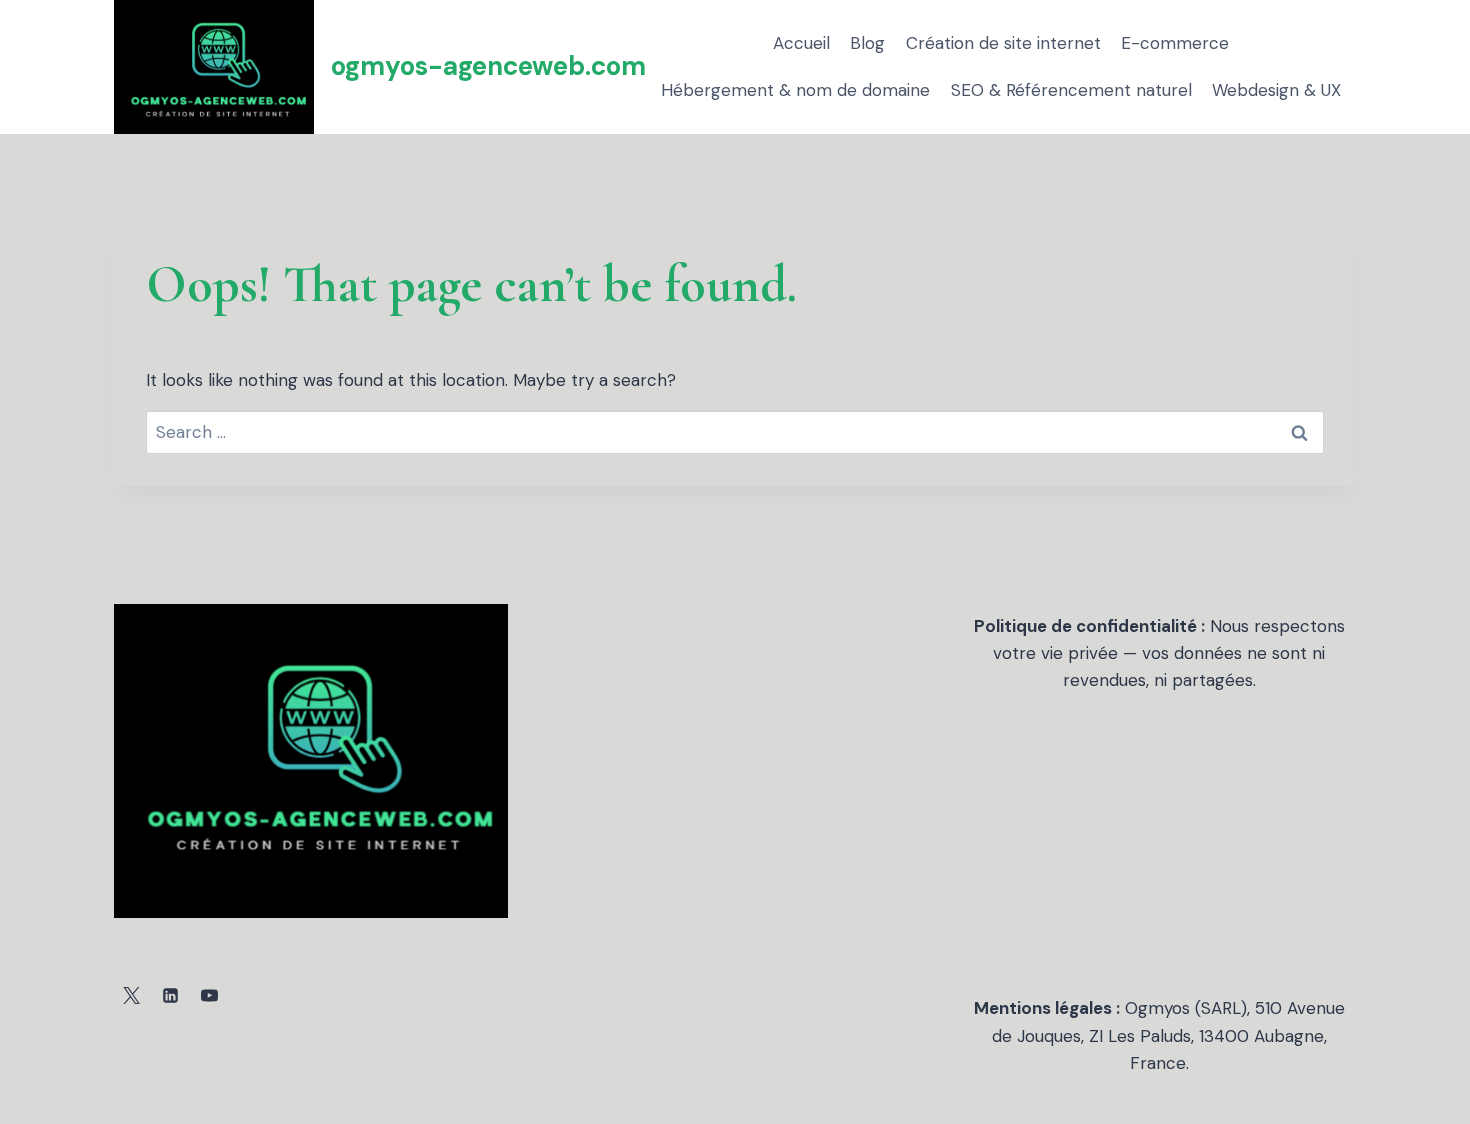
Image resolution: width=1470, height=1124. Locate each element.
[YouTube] (209, 995)
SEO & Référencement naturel (1071, 90)
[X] (131, 995)
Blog (867, 43)
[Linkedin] (170, 995)
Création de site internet (1003, 43)
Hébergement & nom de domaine (795, 90)
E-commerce (1175, 43)
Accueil (801, 43)
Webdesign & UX (1276, 90)
